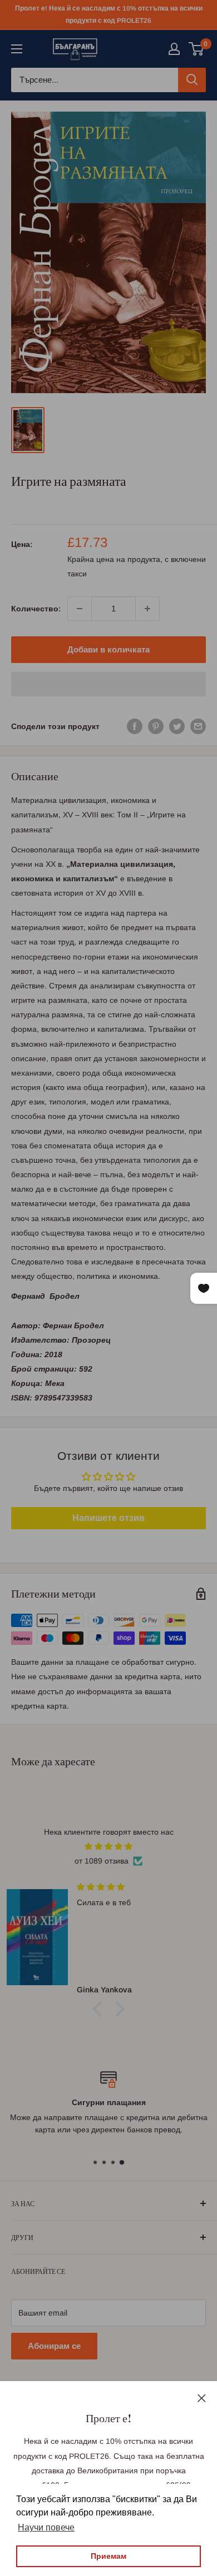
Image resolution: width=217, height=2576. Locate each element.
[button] (108, 684)
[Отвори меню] (17, 49)
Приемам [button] (108, 2556)
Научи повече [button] (46, 2527)
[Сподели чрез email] (198, 726)
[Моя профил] (174, 49)
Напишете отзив (108, 1518)
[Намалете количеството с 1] (80, 609)
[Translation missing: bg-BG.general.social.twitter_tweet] (177, 726)
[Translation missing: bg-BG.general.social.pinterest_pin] (156, 726)
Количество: (36, 609)
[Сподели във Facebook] (135, 726)
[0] (197, 49)
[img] (108, 1846)
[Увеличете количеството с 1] (147, 609)
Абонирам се (54, 2346)
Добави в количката (108, 649)
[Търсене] (192, 80)
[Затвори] (202, 2397)
